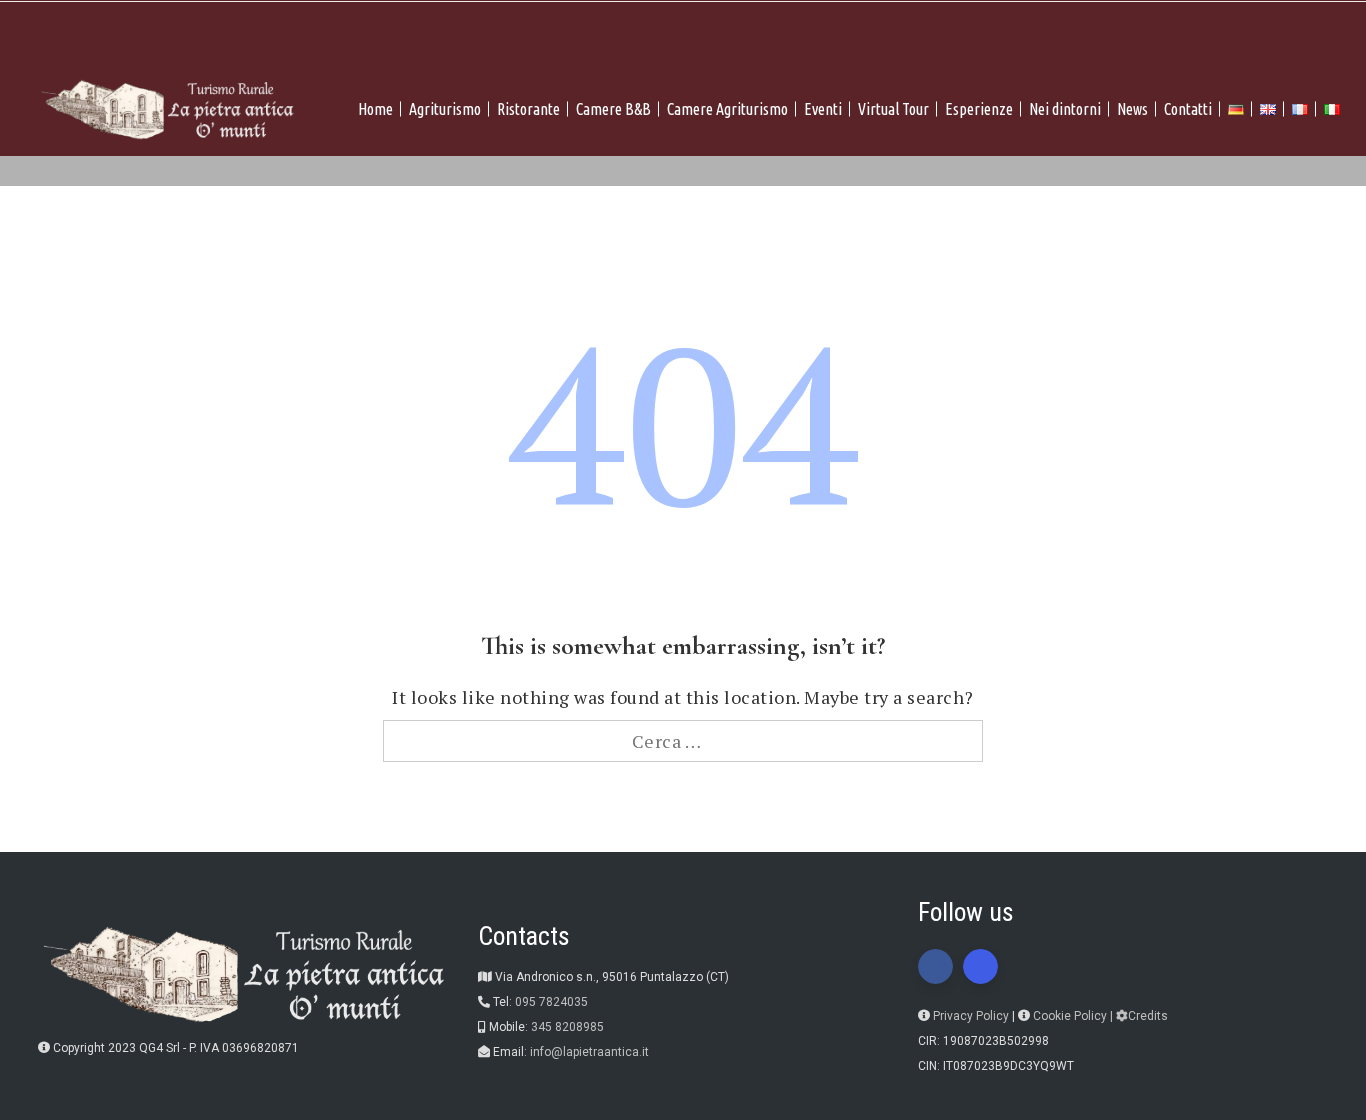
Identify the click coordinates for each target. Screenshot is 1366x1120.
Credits (1148, 1016)
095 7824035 (551, 1002)
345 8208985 (567, 1027)
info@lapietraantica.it (589, 1052)
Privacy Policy (971, 1016)
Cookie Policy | (1074, 1016)
